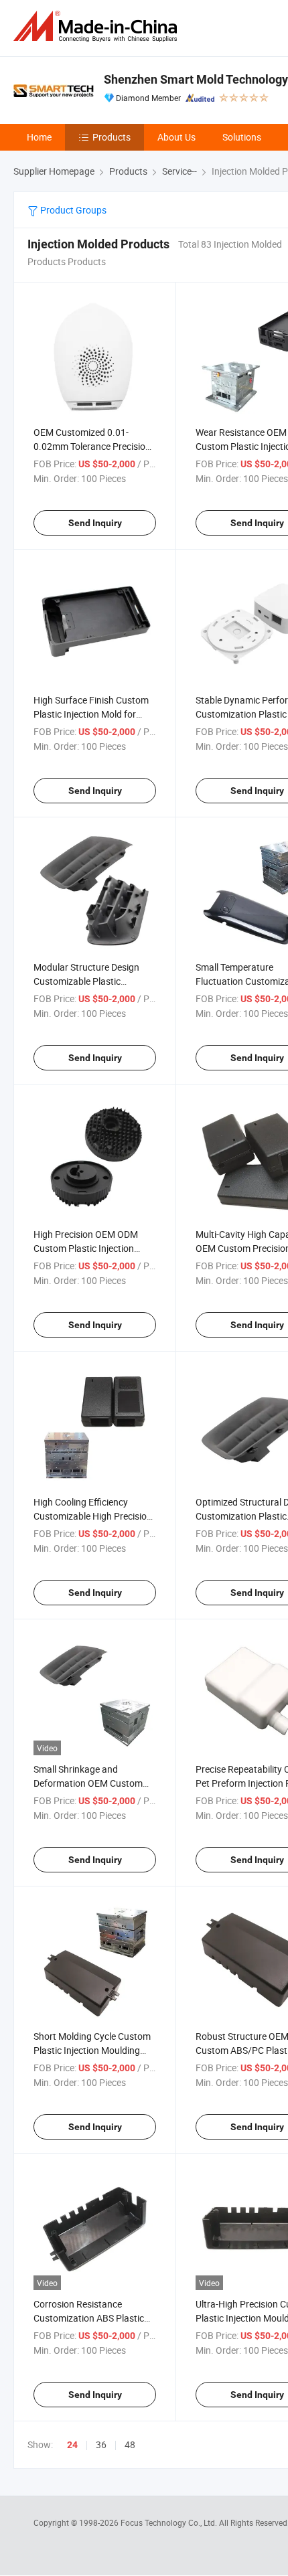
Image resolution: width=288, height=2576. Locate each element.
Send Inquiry (95, 523)
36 (101, 2444)
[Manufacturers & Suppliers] (98, 26)
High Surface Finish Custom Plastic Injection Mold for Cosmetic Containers (91, 714)
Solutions (242, 137)
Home (39, 137)
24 (72, 2445)
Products (112, 137)
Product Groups (72, 210)
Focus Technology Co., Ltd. (170, 2522)
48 (130, 2444)
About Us (176, 137)
